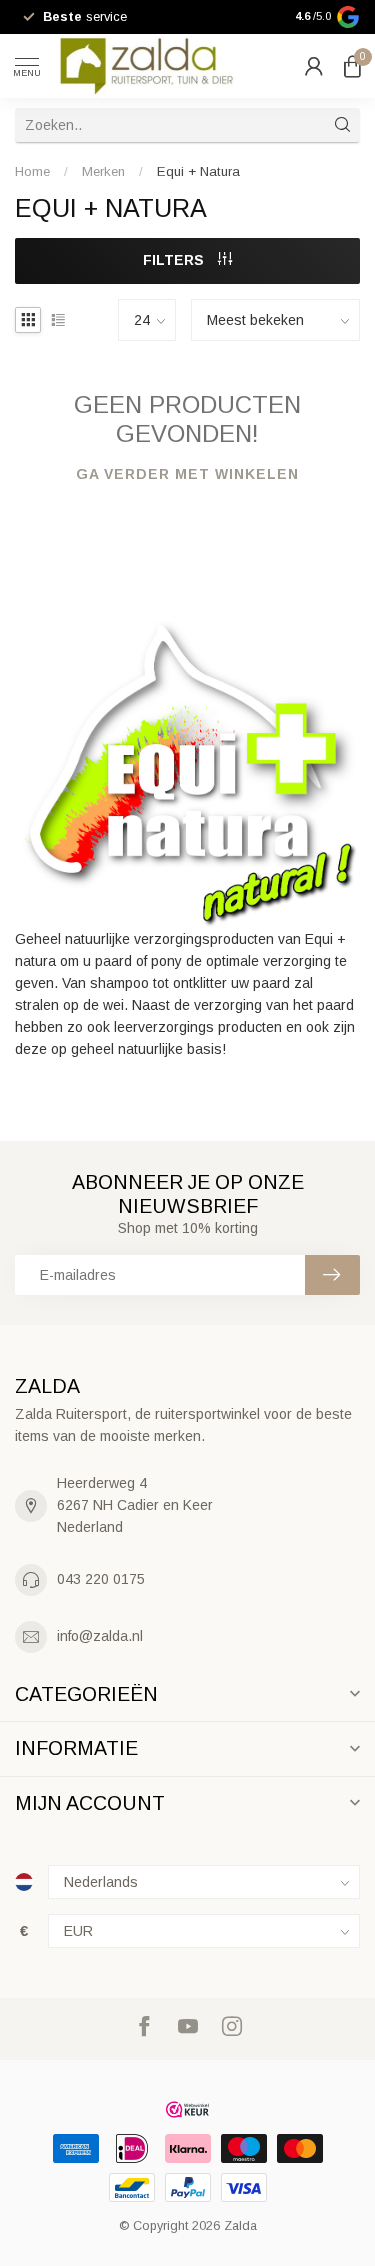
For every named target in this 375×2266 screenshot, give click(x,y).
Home (32, 171)
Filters (175, 260)
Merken (103, 171)
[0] (352, 66)
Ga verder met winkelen (187, 474)
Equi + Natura (198, 171)
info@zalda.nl (100, 1636)
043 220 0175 (101, 1579)
